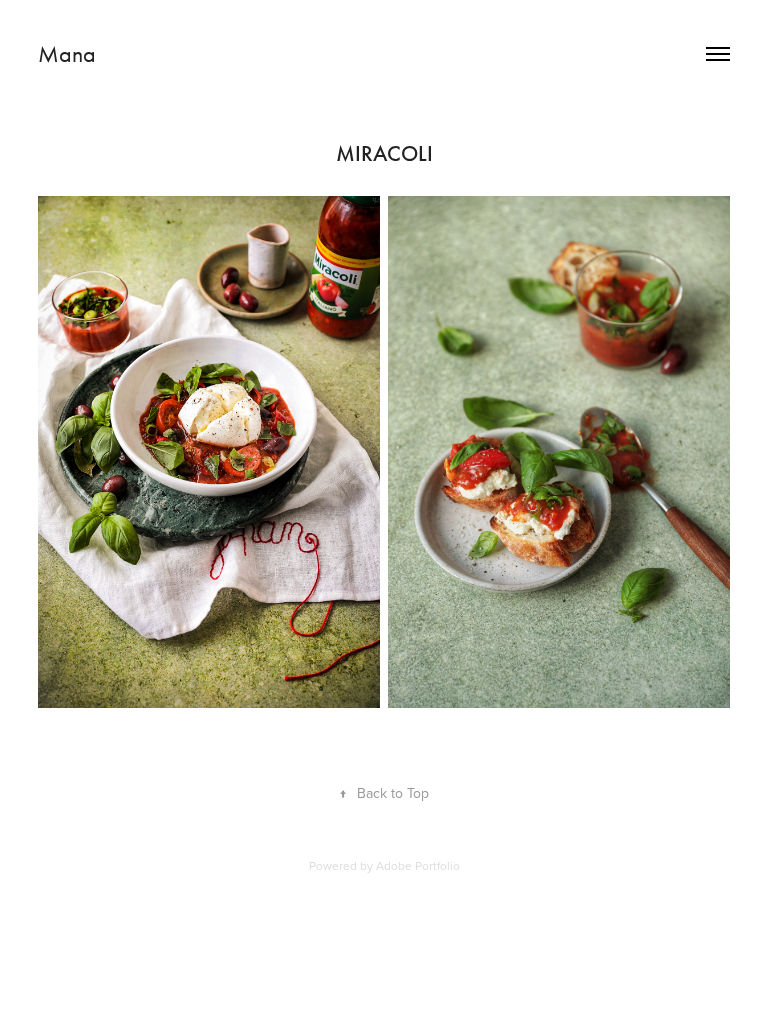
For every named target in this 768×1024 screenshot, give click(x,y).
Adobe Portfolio (418, 865)
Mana (67, 54)
